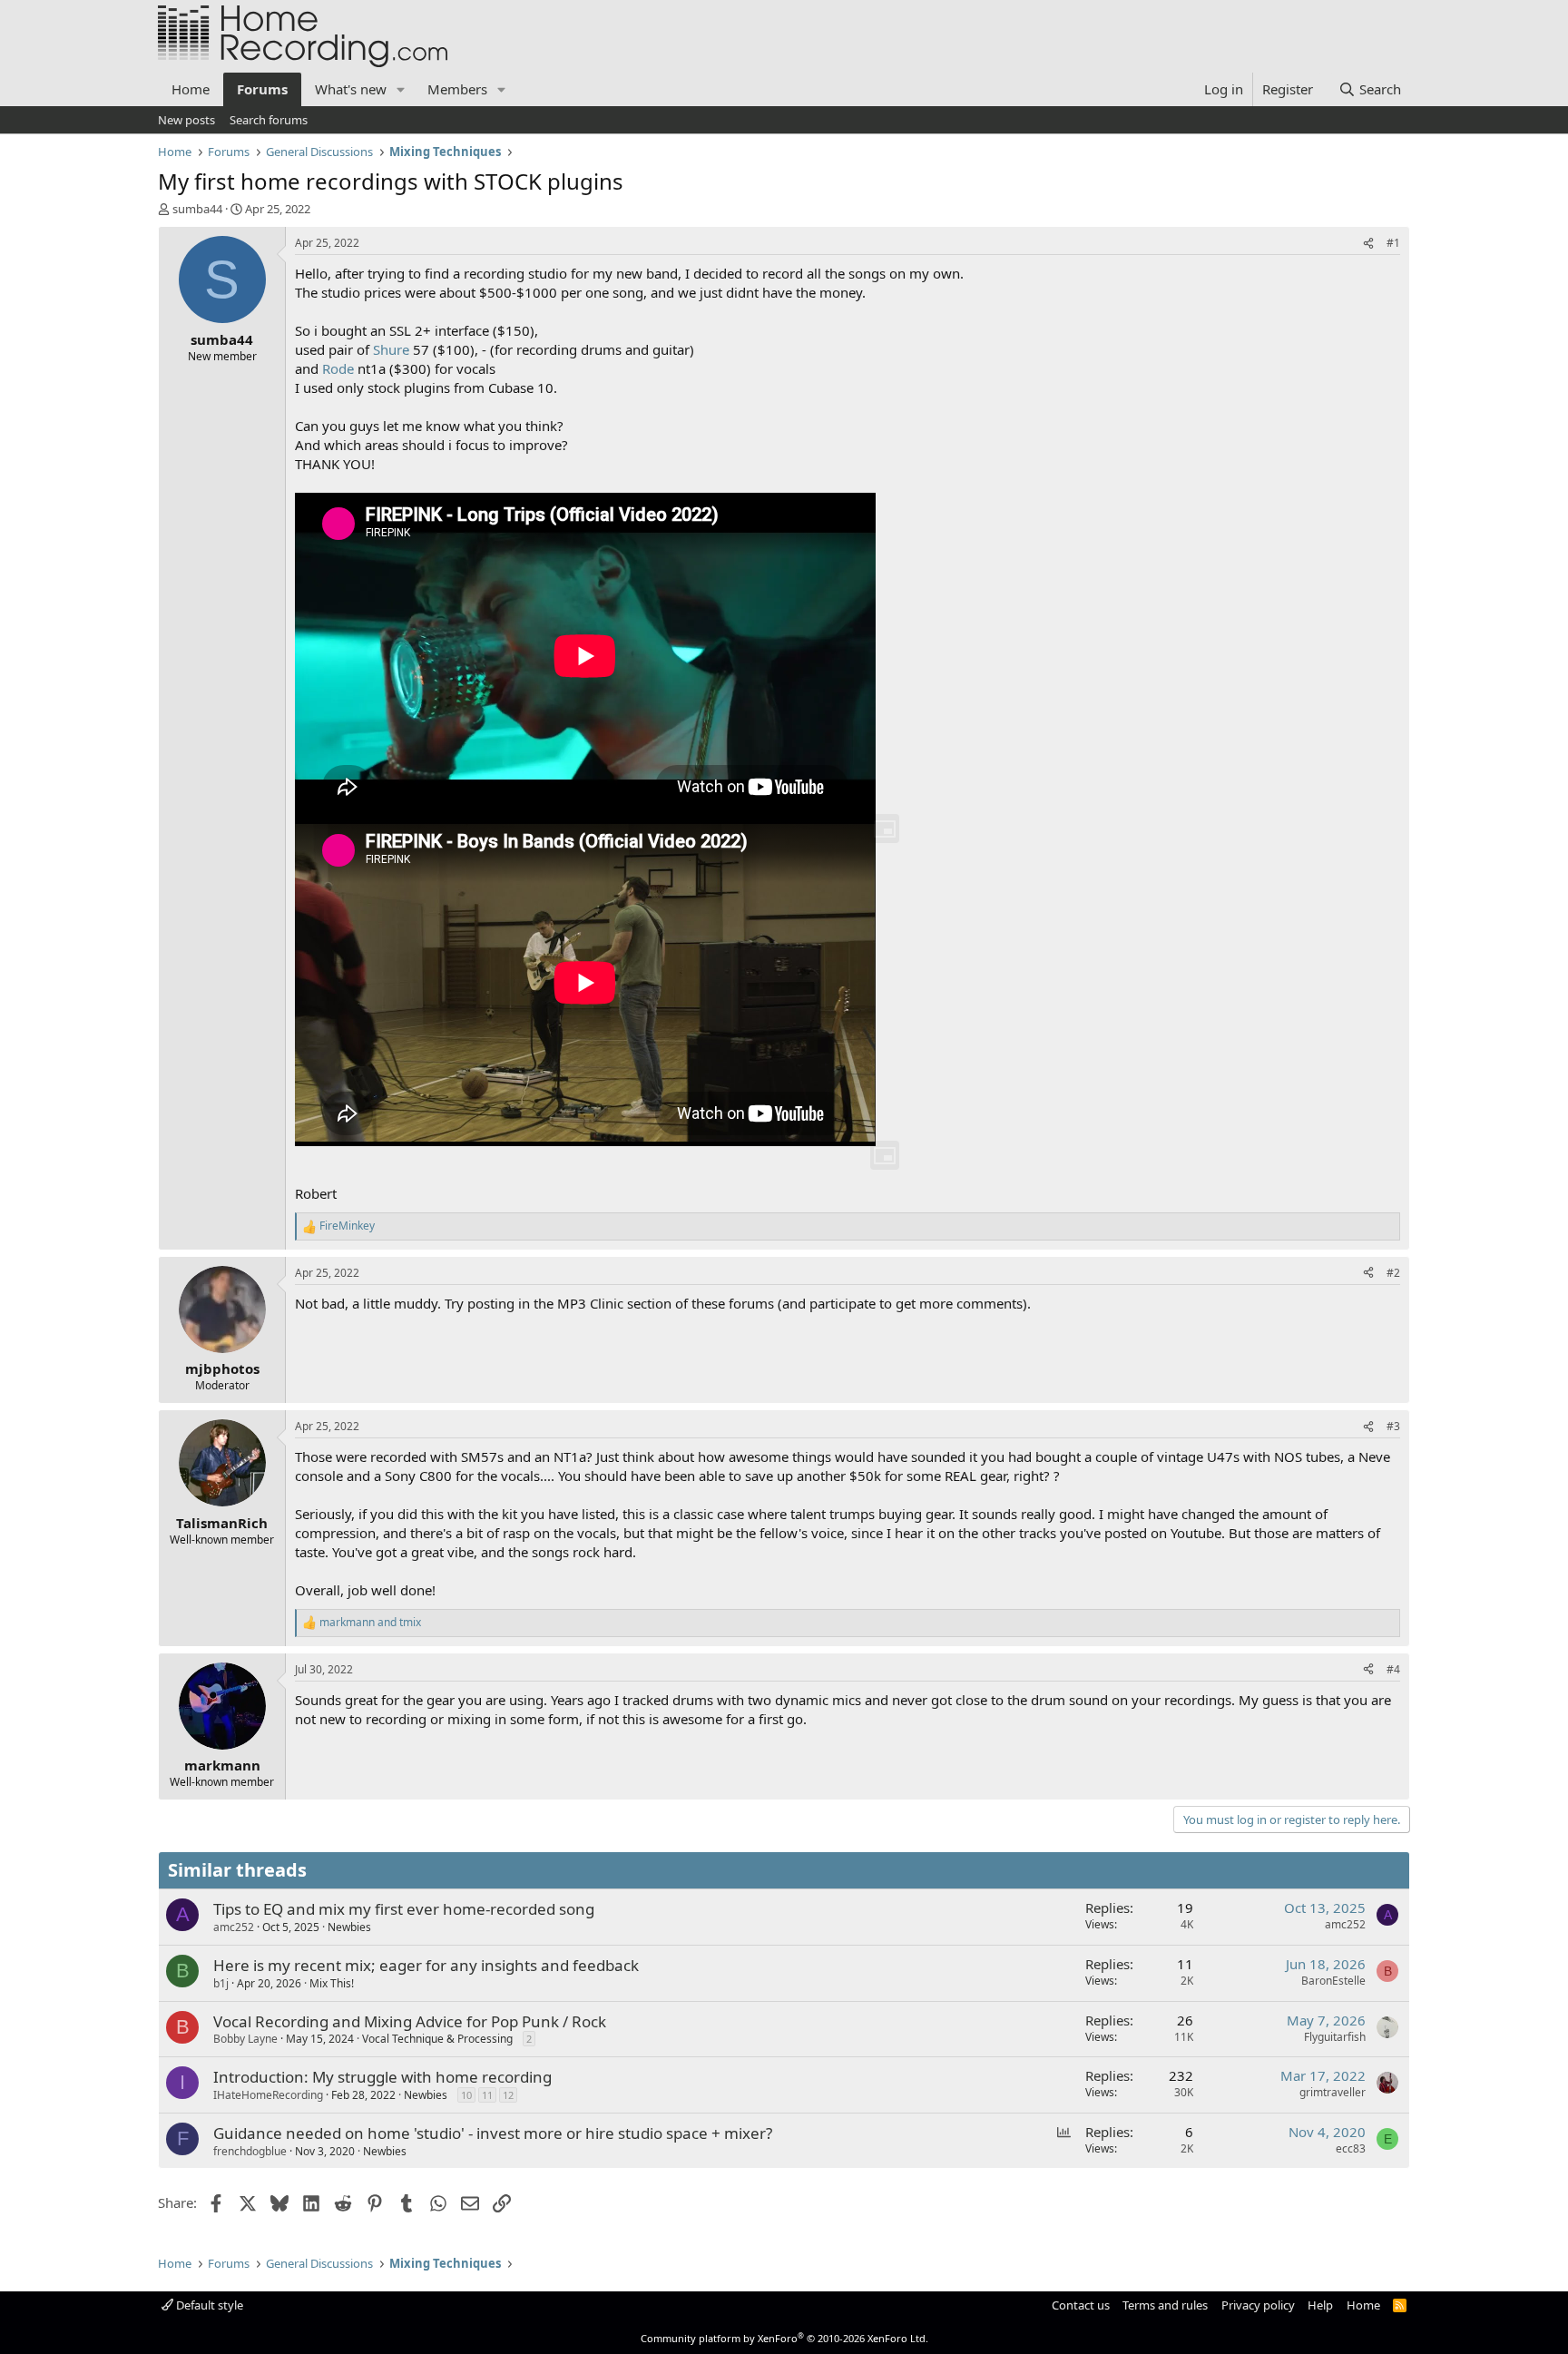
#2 (1393, 1273)
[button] (401, 89)
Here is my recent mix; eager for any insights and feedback (426, 1965)
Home (191, 89)
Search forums (269, 120)
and (370, 1623)
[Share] (1368, 244)
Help (1320, 2305)
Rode (338, 368)
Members (457, 89)
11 (487, 2095)
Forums (262, 89)
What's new (351, 89)
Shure (391, 349)
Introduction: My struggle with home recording (382, 2077)
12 (508, 2095)
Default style (208, 2305)
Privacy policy (1258, 2305)
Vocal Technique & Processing (437, 2039)
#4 (1393, 1669)
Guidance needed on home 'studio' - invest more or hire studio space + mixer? (493, 2133)
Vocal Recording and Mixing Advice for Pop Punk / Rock (410, 2021)
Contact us (1081, 2305)
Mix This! (332, 1983)
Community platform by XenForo (784, 2338)
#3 (1393, 1426)
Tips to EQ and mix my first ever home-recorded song (404, 1909)
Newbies (349, 1927)
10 (466, 2095)
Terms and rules (1165, 2305)
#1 (1393, 243)
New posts (186, 120)
